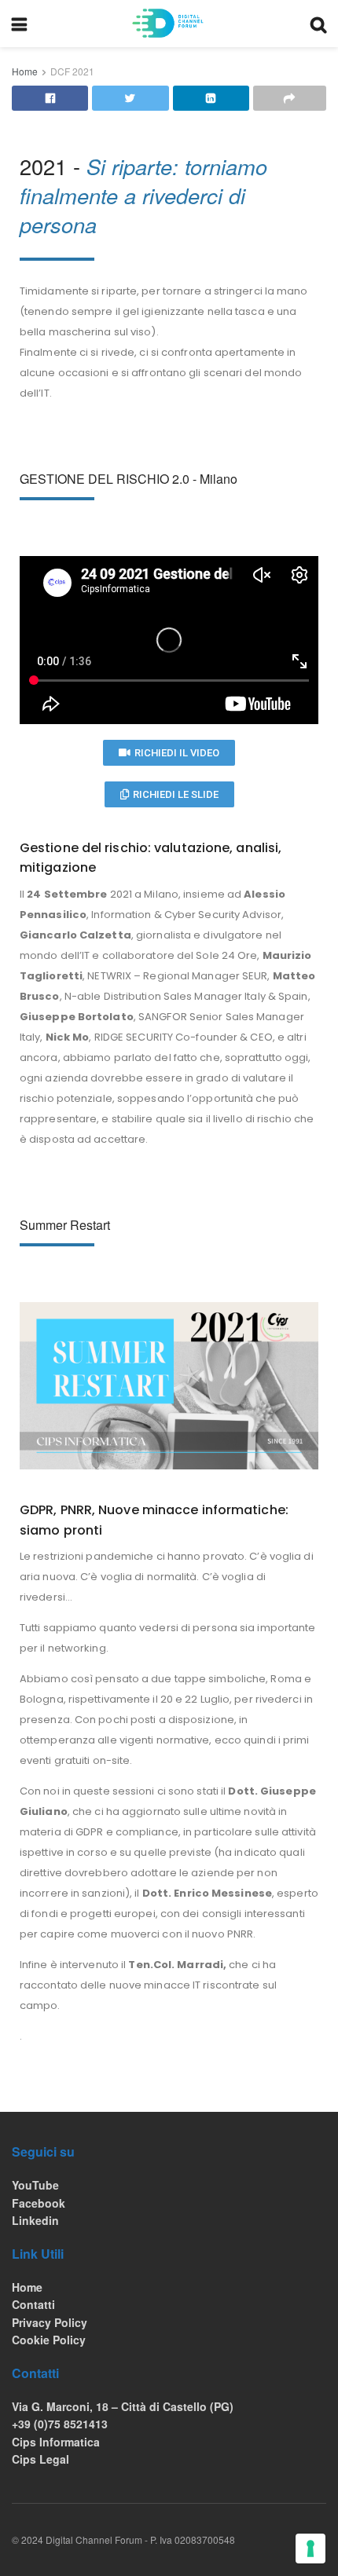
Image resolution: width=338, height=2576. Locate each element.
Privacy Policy (50, 2322)
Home (25, 71)
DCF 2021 (72, 71)
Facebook (39, 2203)
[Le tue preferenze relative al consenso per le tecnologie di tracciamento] (310, 2549)
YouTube (35, 2185)
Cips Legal (40, 2459)
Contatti (33, 2304)
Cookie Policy (49, 2340)
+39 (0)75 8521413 (60, 2424)
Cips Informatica (56, 2442)
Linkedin (35, 2220)
